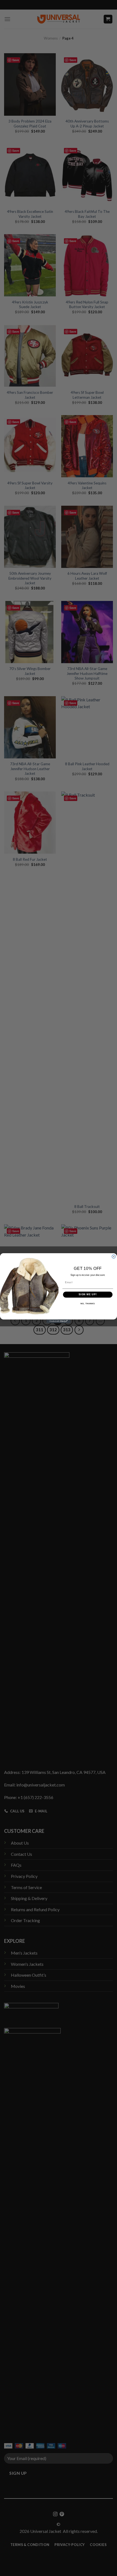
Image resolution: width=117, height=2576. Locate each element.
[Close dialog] (114, 1256)
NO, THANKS (88, 1304)
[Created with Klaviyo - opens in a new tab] (59, 1321)
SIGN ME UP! (88, 1294)
